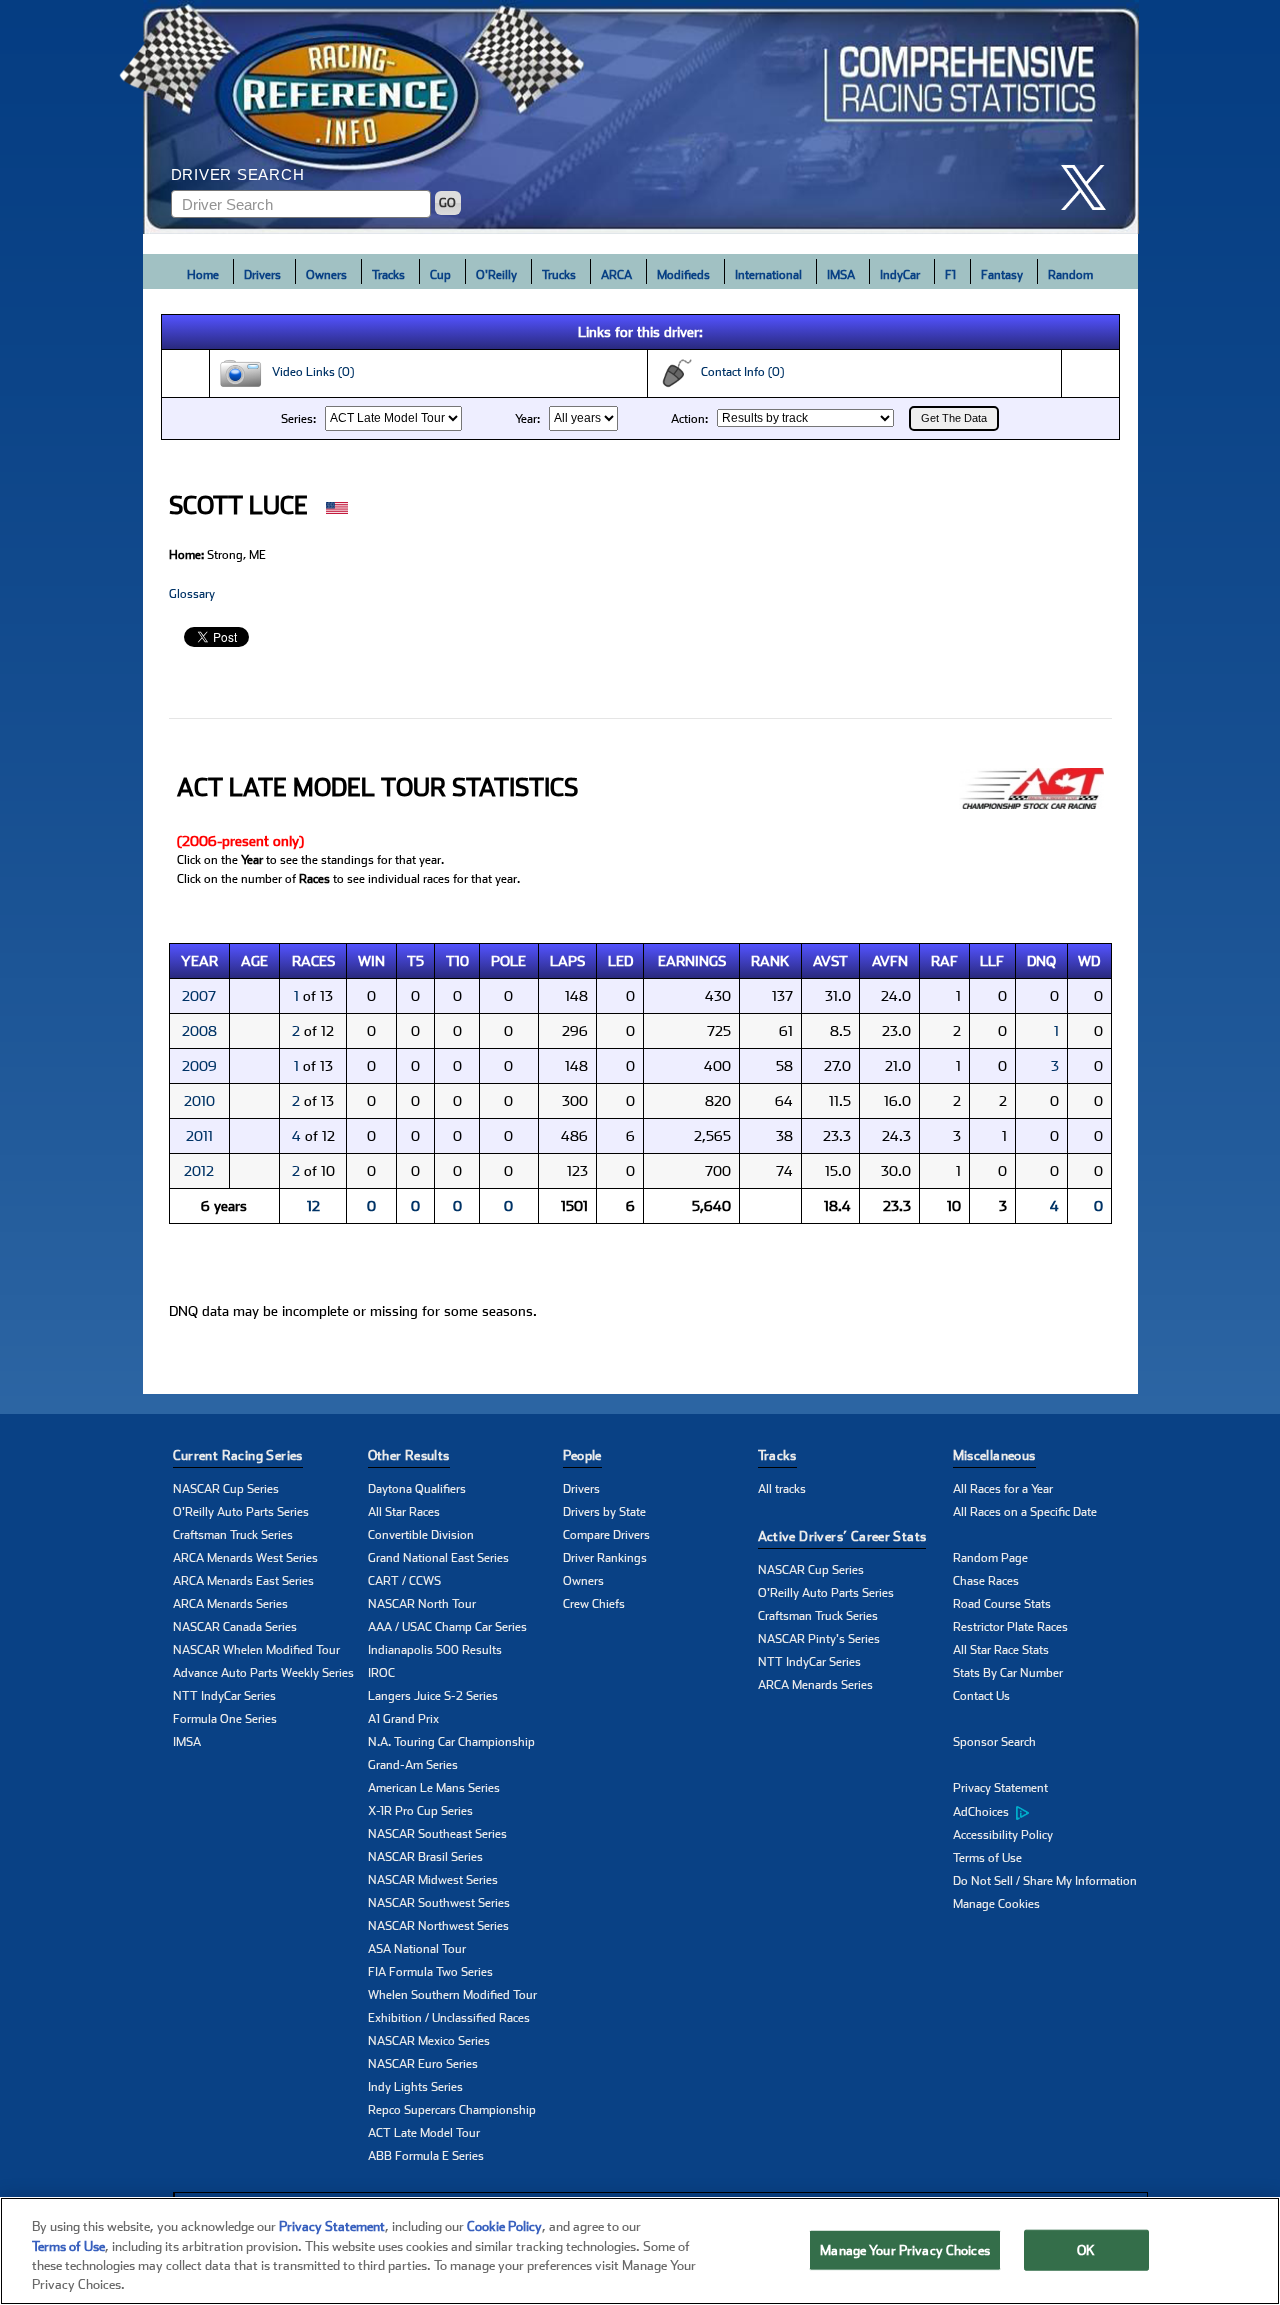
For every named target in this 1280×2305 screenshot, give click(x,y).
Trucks (559, 275)
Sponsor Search (994, 1742)
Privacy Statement (1000, 1788)
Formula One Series (225, 1719)
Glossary (192, 594)
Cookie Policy (504, 2226)
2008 (199, 1031)
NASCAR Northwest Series (438, 1926)
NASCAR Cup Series (226, 1489)
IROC (381, 1673)
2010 (199, 1101)
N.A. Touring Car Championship (451, 1742)
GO (447, 203)
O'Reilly (496, 275)
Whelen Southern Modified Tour (452, 1995)
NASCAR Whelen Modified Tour (256, 1650)
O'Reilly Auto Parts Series (241, 1512)
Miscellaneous (994, 1455)
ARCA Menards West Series (245, 1558)
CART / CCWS (404, 1581)
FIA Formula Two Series (430, 1972)
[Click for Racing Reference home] (641, 117)
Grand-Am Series (413, 1765)
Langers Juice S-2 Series (433, 1696)
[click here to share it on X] (1091, 187)
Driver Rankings (605, 1558)
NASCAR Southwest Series (439, 1903)
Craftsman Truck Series (233, 1535)
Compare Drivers (606, 1535)
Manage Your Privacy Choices (905, 2250)
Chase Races (986, 1581)
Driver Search (238, 174)
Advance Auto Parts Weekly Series (263, 1673)
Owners (326, 275)
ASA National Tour (417, 1949)
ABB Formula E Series (426, 2156)
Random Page (990, 1558)
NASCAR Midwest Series (433, 1880)
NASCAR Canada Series (235, 1627)
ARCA (616, 275)
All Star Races (404, 1512)
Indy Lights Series (415, 2087)
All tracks (782, 1489)
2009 (199, 1066)
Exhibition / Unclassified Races (449, 2018)
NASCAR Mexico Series (429, 2041)
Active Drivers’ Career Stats (842, 1536)
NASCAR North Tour (422, 1604)
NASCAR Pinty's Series (819, 1639)
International (768, 275)
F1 (950, 275)
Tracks (388, 275)
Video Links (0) (308, 372)
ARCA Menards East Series (243, 1581)
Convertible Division (421, 1535)
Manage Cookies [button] (996, 1904)
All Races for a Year (1003, 1489)
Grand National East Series (438, 1558)
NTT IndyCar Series (224, 1696)
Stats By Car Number (1008, 1673)
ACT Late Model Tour (424, 2133)
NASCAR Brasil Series (425, 1857)
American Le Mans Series (434, 1788)
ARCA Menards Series (230, 1604)
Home (203, 275)
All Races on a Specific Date (1025, 1512)
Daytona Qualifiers (417, 1489)
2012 (199, 1171)
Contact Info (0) (738, 372)
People (582, 1455)
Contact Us (981, 1696)
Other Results (409, 1455)
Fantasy (1002, 275)
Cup (440, 275)
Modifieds (683, 275)
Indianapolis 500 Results (435, 1650)
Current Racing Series (238, 1455)
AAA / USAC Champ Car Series (447, 1627)
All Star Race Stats (1001, 1650)
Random (1070, 275)
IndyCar (900, 275)
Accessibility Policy (1003, 1835)
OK (1086, 2250)
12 (313, 1206)
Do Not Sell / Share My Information (1045, 1881)
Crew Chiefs (594, 1604)
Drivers (262, 275)
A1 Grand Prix (403, 1719)
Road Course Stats (1002, 1604)
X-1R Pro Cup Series (420, 1811)
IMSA (841, 275)
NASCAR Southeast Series (437, 1834)
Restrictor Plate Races (1010, 1627)
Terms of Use (987, 1858)
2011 (199, 1136)
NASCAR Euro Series (423, 2064)
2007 (199, 996)
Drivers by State (604, 1512)
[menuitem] (1050, 1812)
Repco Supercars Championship (452, 2110)
